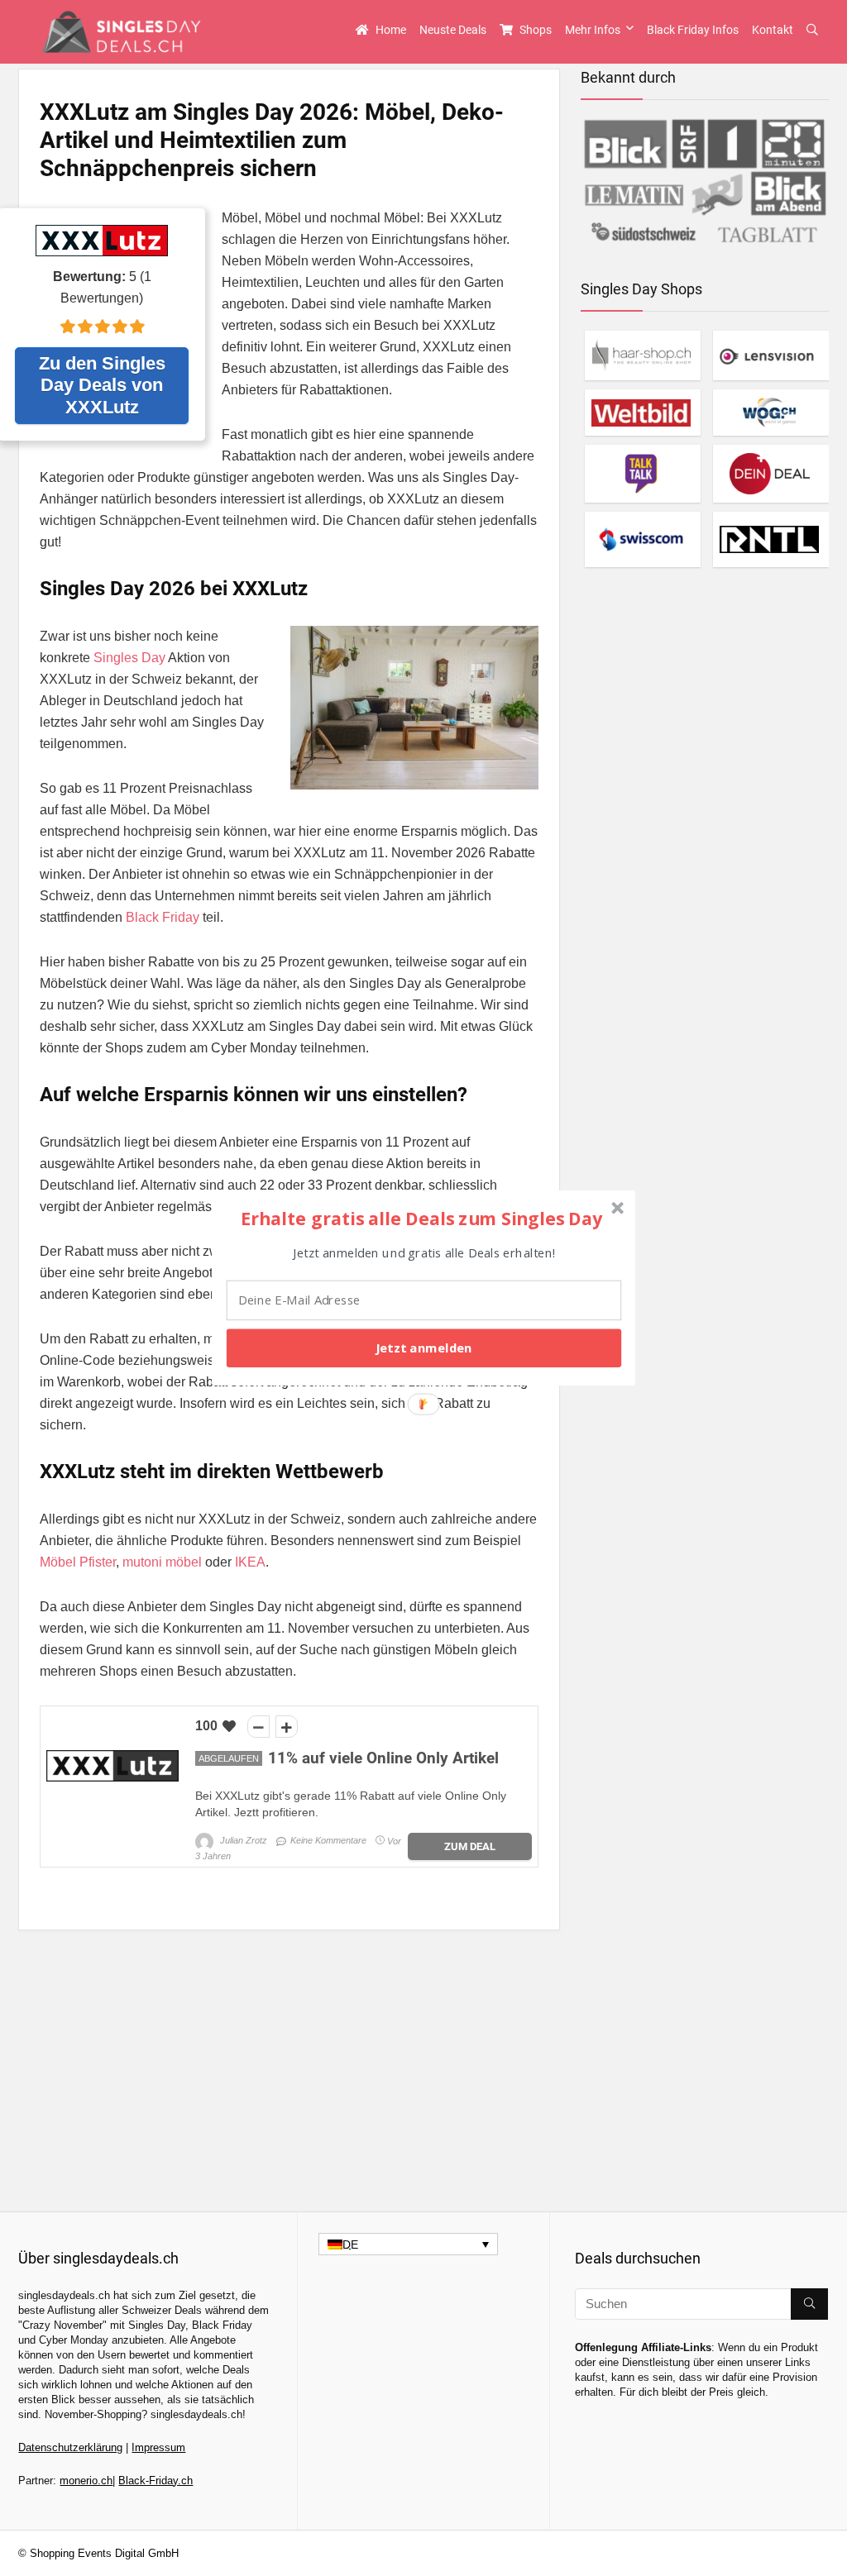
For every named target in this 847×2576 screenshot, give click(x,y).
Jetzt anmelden (423, 1348)
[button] (422, 1218)
